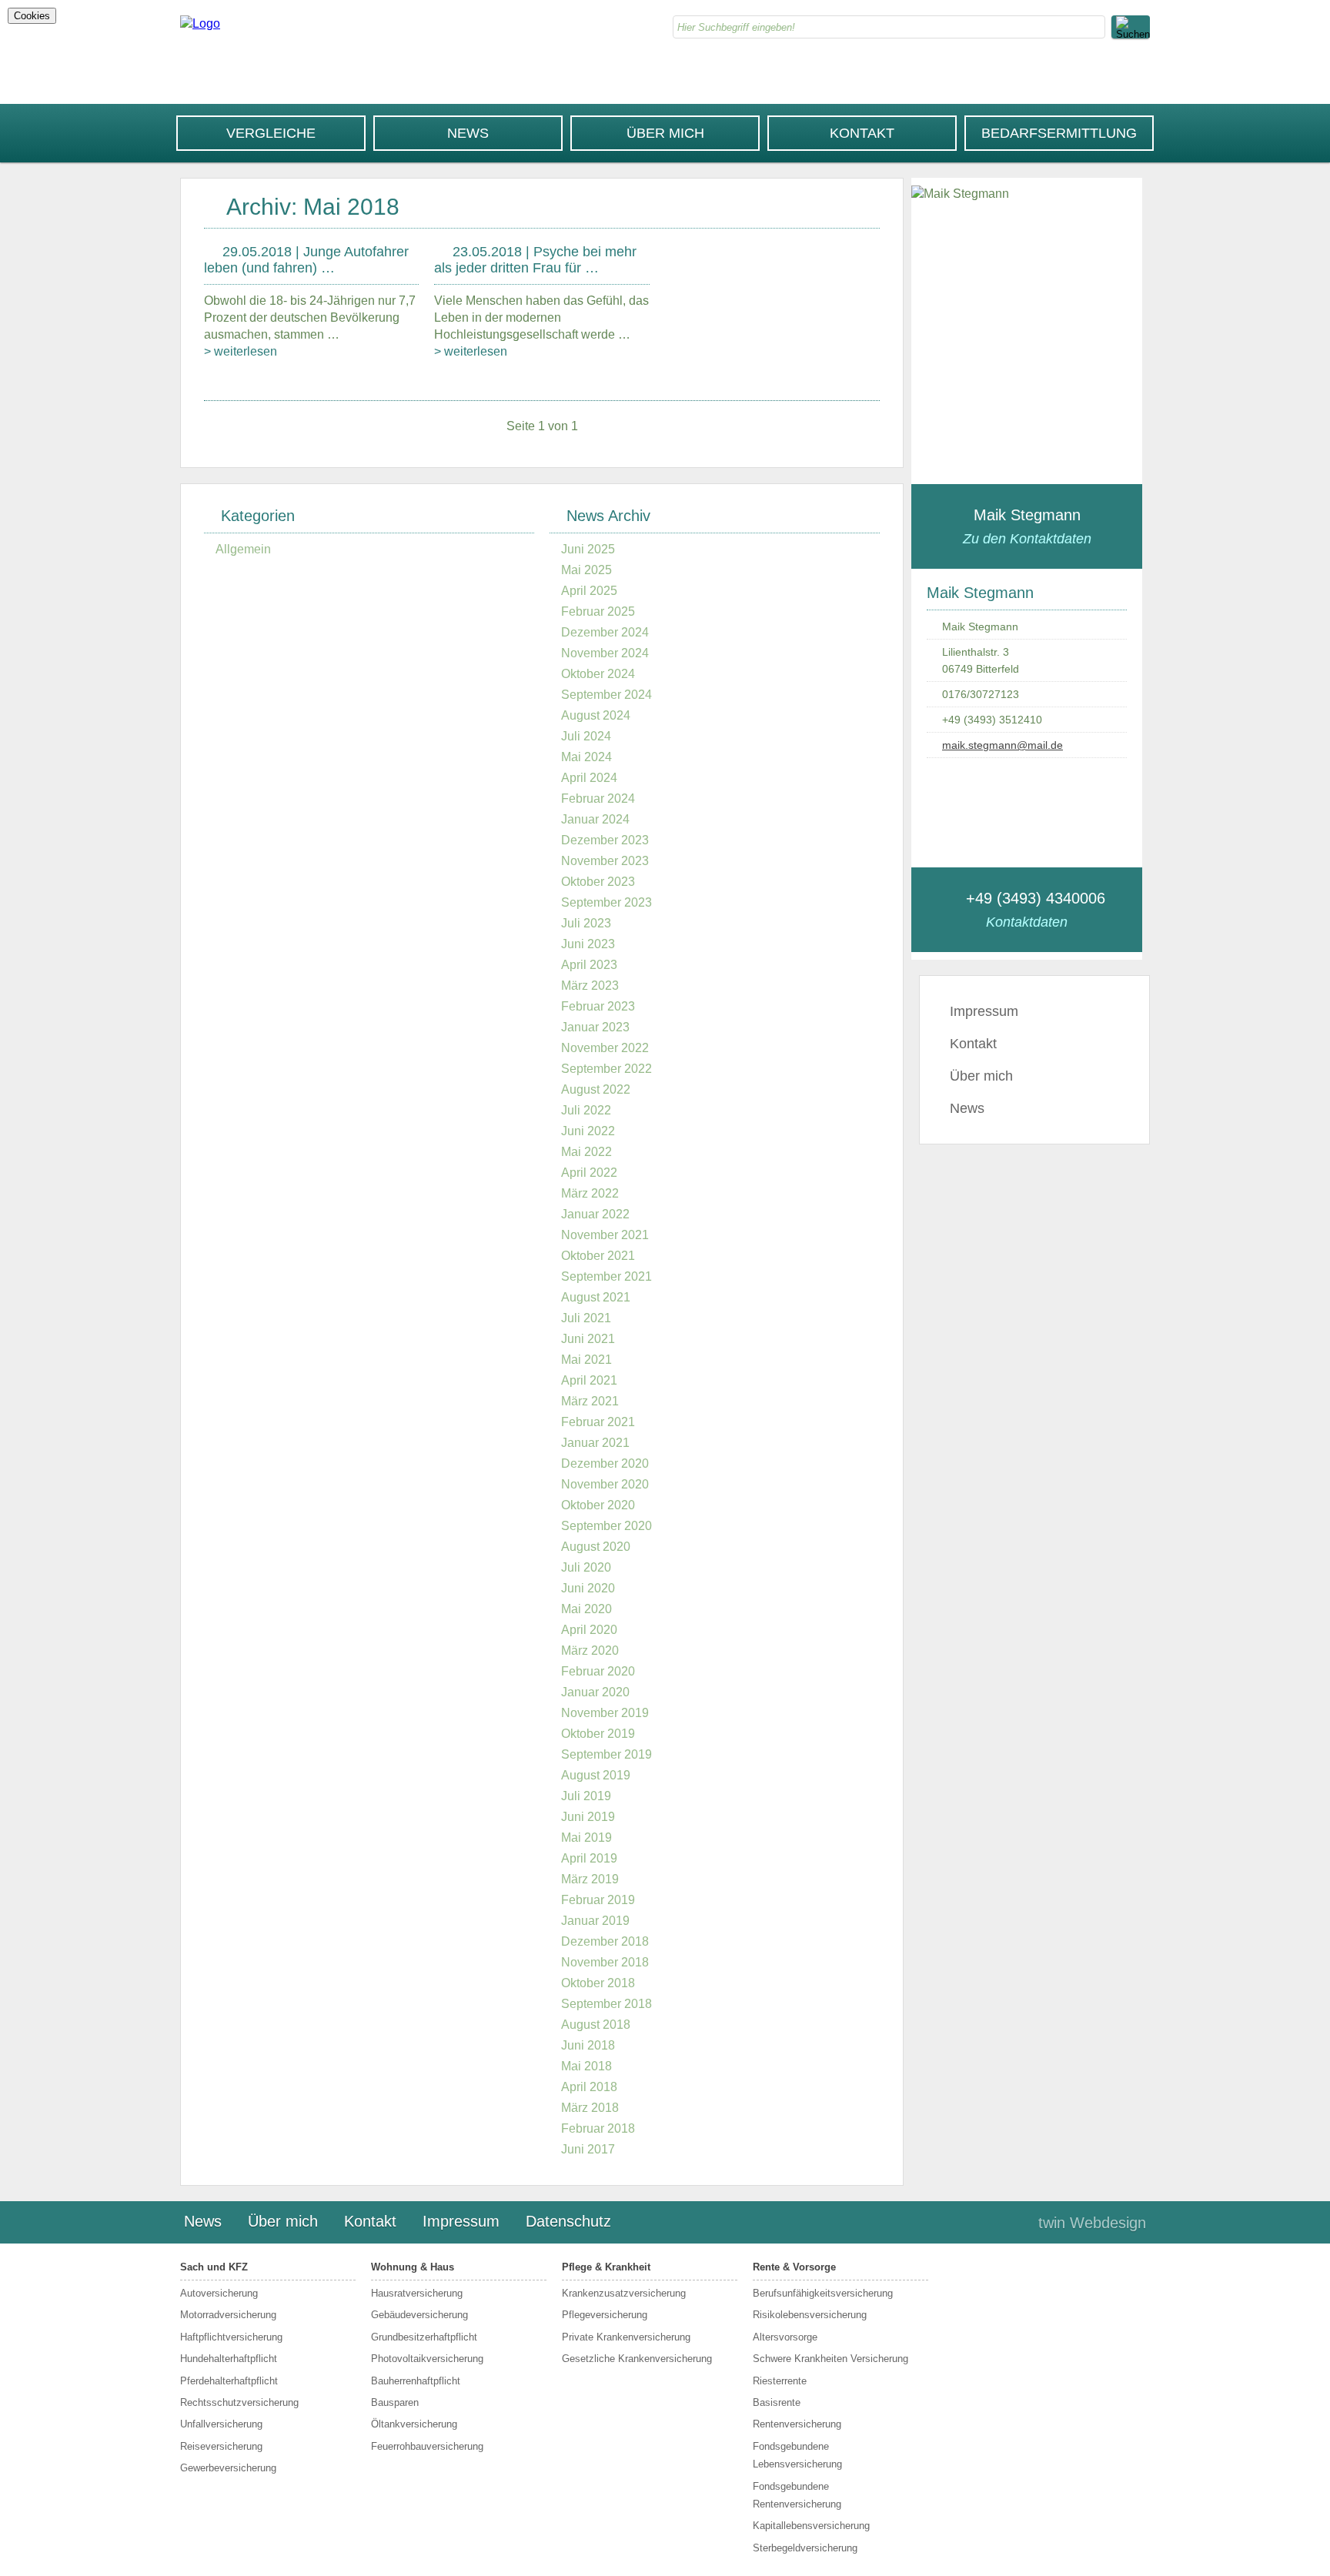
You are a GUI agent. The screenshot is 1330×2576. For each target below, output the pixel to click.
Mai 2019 (586, 1838)
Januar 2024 (595, 819)
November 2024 (605, 653)
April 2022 (589, 1173)
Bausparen (395, 2402)
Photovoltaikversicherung (427, 2359)
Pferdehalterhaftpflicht (229, 2381)
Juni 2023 (588, 944)
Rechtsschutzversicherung (239, 2402)
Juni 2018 (588, 2045)
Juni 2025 (588, 549)
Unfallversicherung (221, 2424)
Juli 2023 (586, 923)
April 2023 (589, 965)
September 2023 (607, 902)
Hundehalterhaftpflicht (229, 2359)
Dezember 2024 (605, 632)
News (468, 133)
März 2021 (590, 1401)
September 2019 (607, 1754)
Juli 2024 (586, 736)
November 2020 (605, 1484)
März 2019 (590, 1879)
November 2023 (605, 861)
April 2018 (589, 2087)
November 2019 (605, 1713)
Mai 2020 (586, 1609)
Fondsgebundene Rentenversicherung (797, 2495)
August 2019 (596, 1775)
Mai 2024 (586, 757)
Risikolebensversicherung (810, 2315)
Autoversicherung (219, 2293)
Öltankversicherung (414, 2424)
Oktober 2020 (598, 1505)
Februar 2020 (598, 1671)
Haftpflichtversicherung (231, 2337)
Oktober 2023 (598, 882)
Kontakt (862, 133)
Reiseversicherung (221, 2446)
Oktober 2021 (598, 1256)
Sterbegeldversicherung (805, 2548)
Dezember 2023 (605, 840)
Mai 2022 (586, 1152)
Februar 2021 (598, 1422)
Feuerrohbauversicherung (427, 2446)
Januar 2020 (595, 1692)
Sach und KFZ (214, 2267)
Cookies (32, 16)
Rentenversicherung (797, 2424)
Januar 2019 (595, 1921)
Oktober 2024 (598, 674)
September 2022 (607, 1069)
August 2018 (596, 2025)
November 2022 (605, 1048)
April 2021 (589, 1380)
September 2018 (607, 2004)
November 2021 (605, 1235)
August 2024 (596, 715)
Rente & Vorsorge (794, 2267)
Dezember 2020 (605, 1463)
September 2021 (607, 1276)
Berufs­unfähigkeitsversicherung (823, 2293)
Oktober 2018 (598, 1983)
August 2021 (596, 1297)
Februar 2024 (598, 799)
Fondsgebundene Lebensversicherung (797, 2455)
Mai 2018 (586, 2066)
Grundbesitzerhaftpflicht (424, 2337)
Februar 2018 (598, 2128)
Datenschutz (568, 2221)
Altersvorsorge (785, 2337)
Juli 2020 (586, 1567)
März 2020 (590, 1651)
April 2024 (589, 778)
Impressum (984, 1011)
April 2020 (589, 1630)
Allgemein (243, 549)
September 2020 (607, 1526)
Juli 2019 (586, 1796)
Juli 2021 (586, 1318)
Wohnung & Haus (413, 2267)
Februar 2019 (598, 1900)
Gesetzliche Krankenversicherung (637, 2359)
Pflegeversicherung (605, 2315)
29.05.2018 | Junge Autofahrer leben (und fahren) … (306, 260)
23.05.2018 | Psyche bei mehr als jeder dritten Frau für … (535, 260)
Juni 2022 (588, 1131)
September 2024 (607, 695)
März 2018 (590, 2108)
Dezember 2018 (605, 1941)
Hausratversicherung (417, 2293)
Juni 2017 (588, 2149)
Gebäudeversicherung (419, 2315)
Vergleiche (271, 133)
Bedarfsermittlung (1059, 133)
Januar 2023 (595, 1027)
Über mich (665, 133)
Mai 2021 (586, 1360)
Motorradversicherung (228, 2315)
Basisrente (777, 2402)
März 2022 (590, 1193)
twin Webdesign (1092, 2223)
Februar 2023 (598, 1006)
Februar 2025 (598, 611)
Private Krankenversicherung (626, 2337)
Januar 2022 (595, 1214)
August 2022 (596, 1089)
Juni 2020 (588, 1588)
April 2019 (589, 1858)
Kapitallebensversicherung (811, 2526)
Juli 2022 (586, 1110)
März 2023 (590, 986)
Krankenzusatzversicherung (624, 2293)
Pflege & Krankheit (606, 2267)
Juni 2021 (588, 1339)
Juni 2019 (588, 1817)
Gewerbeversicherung (228, 2468)
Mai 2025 (586, 570)
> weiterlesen (241, 351)
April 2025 (589, 591)
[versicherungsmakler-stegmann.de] (200, 23)
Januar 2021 (595, 1443)
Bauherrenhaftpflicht (416, 2381)
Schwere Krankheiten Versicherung (830, 2359)
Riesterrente (780, 2381)
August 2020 (596, 1547)
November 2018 (605, 1962)
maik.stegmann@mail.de (1003, 745)
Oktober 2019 (598, 1734)
